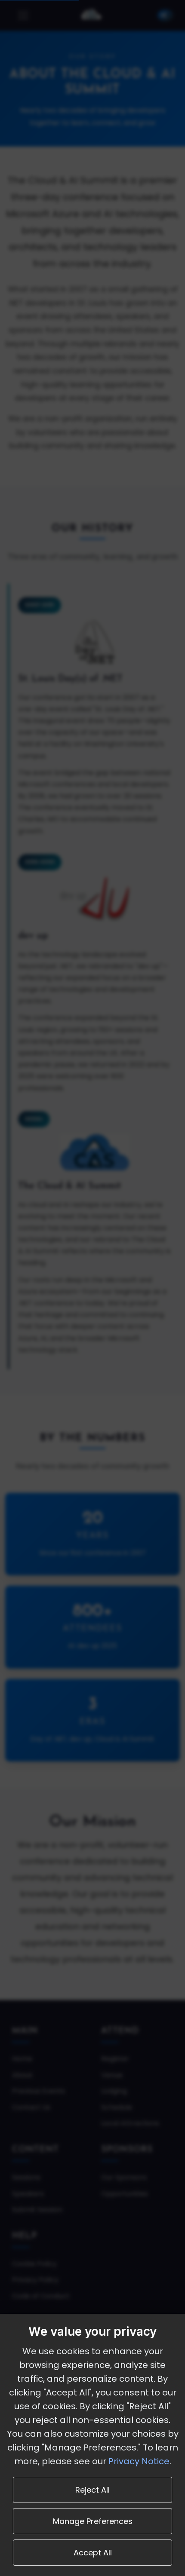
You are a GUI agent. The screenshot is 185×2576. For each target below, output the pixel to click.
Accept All (93, 2553)
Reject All (92, 2490)
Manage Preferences (93, 2521)
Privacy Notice (139, 2461)
